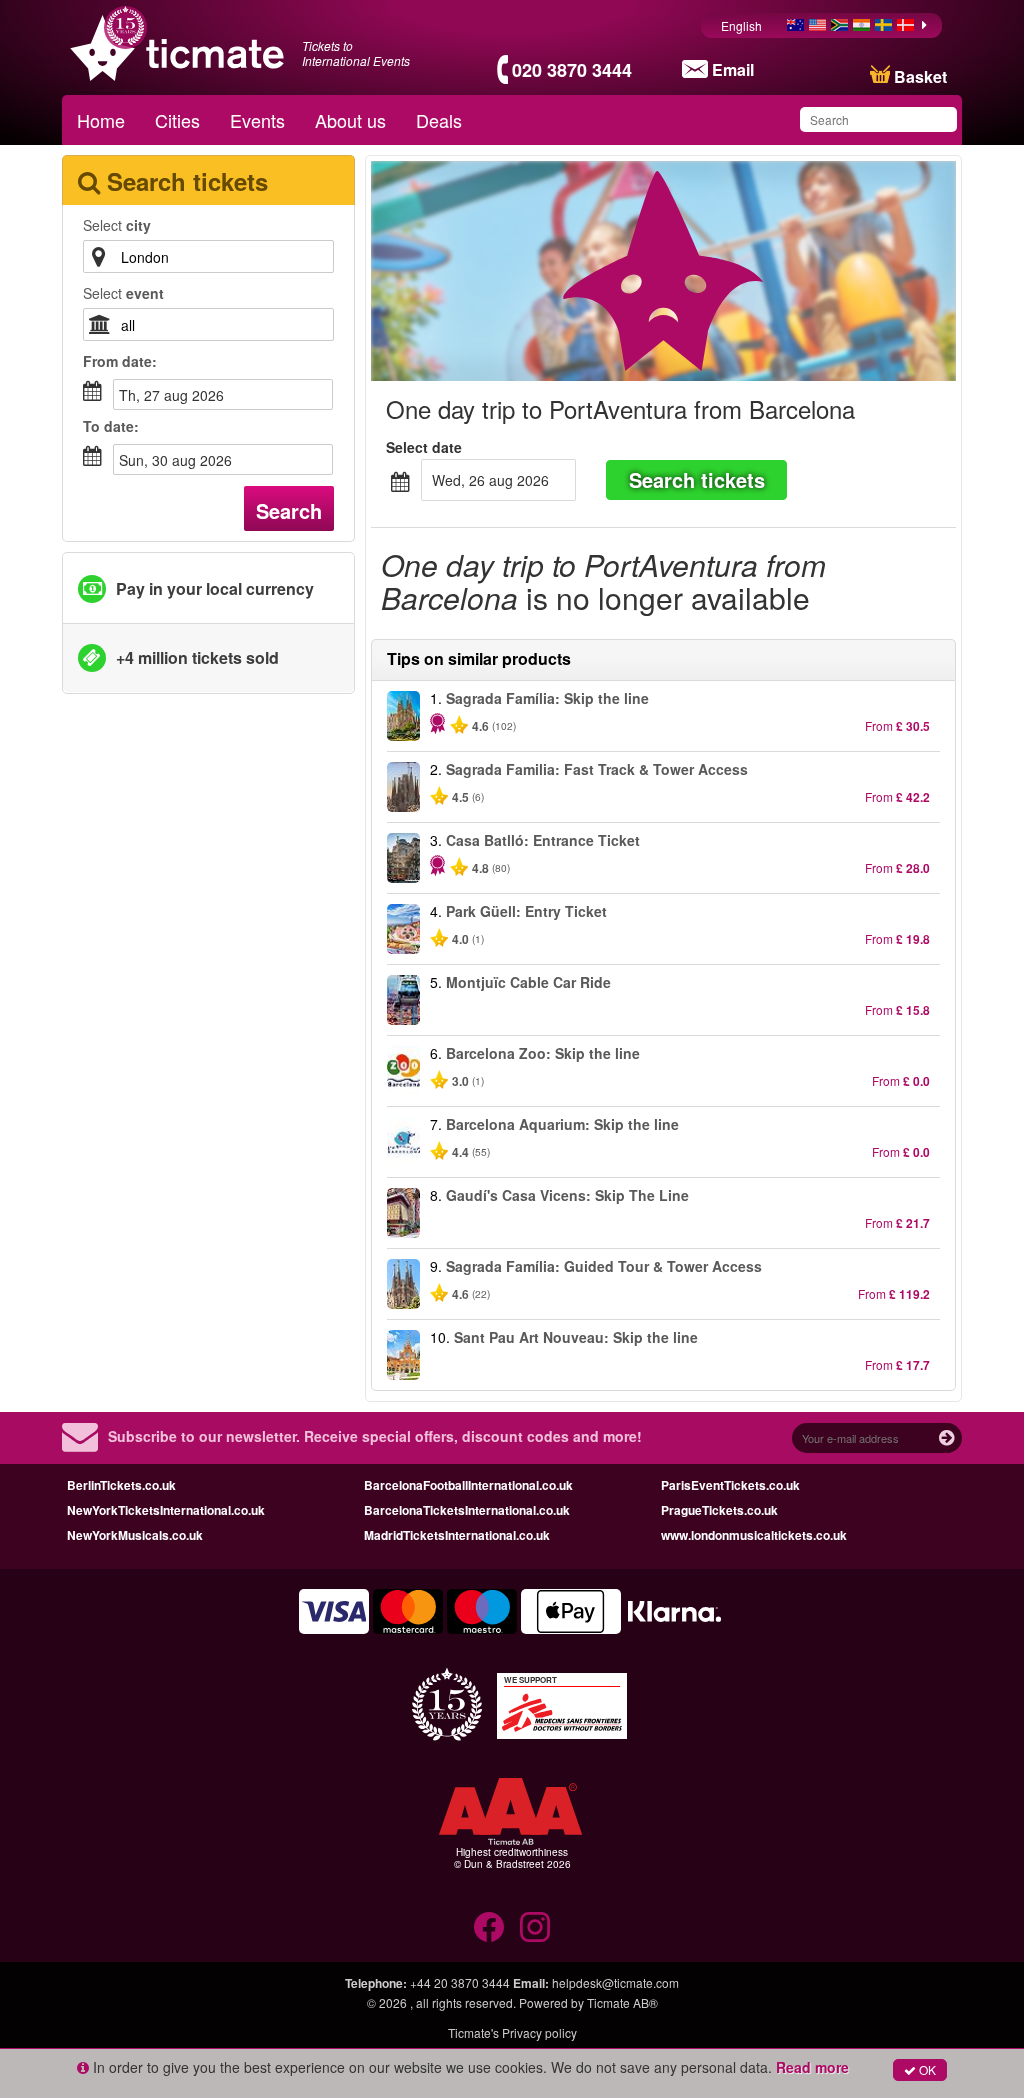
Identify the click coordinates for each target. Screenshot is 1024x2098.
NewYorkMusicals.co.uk (135, 1535)
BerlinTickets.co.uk (121, 1485)
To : (111, 426)
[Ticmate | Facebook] (489, 1927)
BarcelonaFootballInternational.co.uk (468, 1485)
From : (120, 361)
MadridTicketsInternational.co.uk (457, 1535)
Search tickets (697, 479)
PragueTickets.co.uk (719, 1510)
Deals (439, 120)
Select (117, 225)
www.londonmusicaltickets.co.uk (754, 1535)
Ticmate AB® (622, 2002)
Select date (424, 447)
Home (101, 120)
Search (289, 510)
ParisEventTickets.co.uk (730, 1485)
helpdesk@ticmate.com (615, 1982)
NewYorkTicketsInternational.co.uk (166, 1510)
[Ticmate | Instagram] (535, 1927)
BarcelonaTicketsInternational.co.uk (467, 1510)
